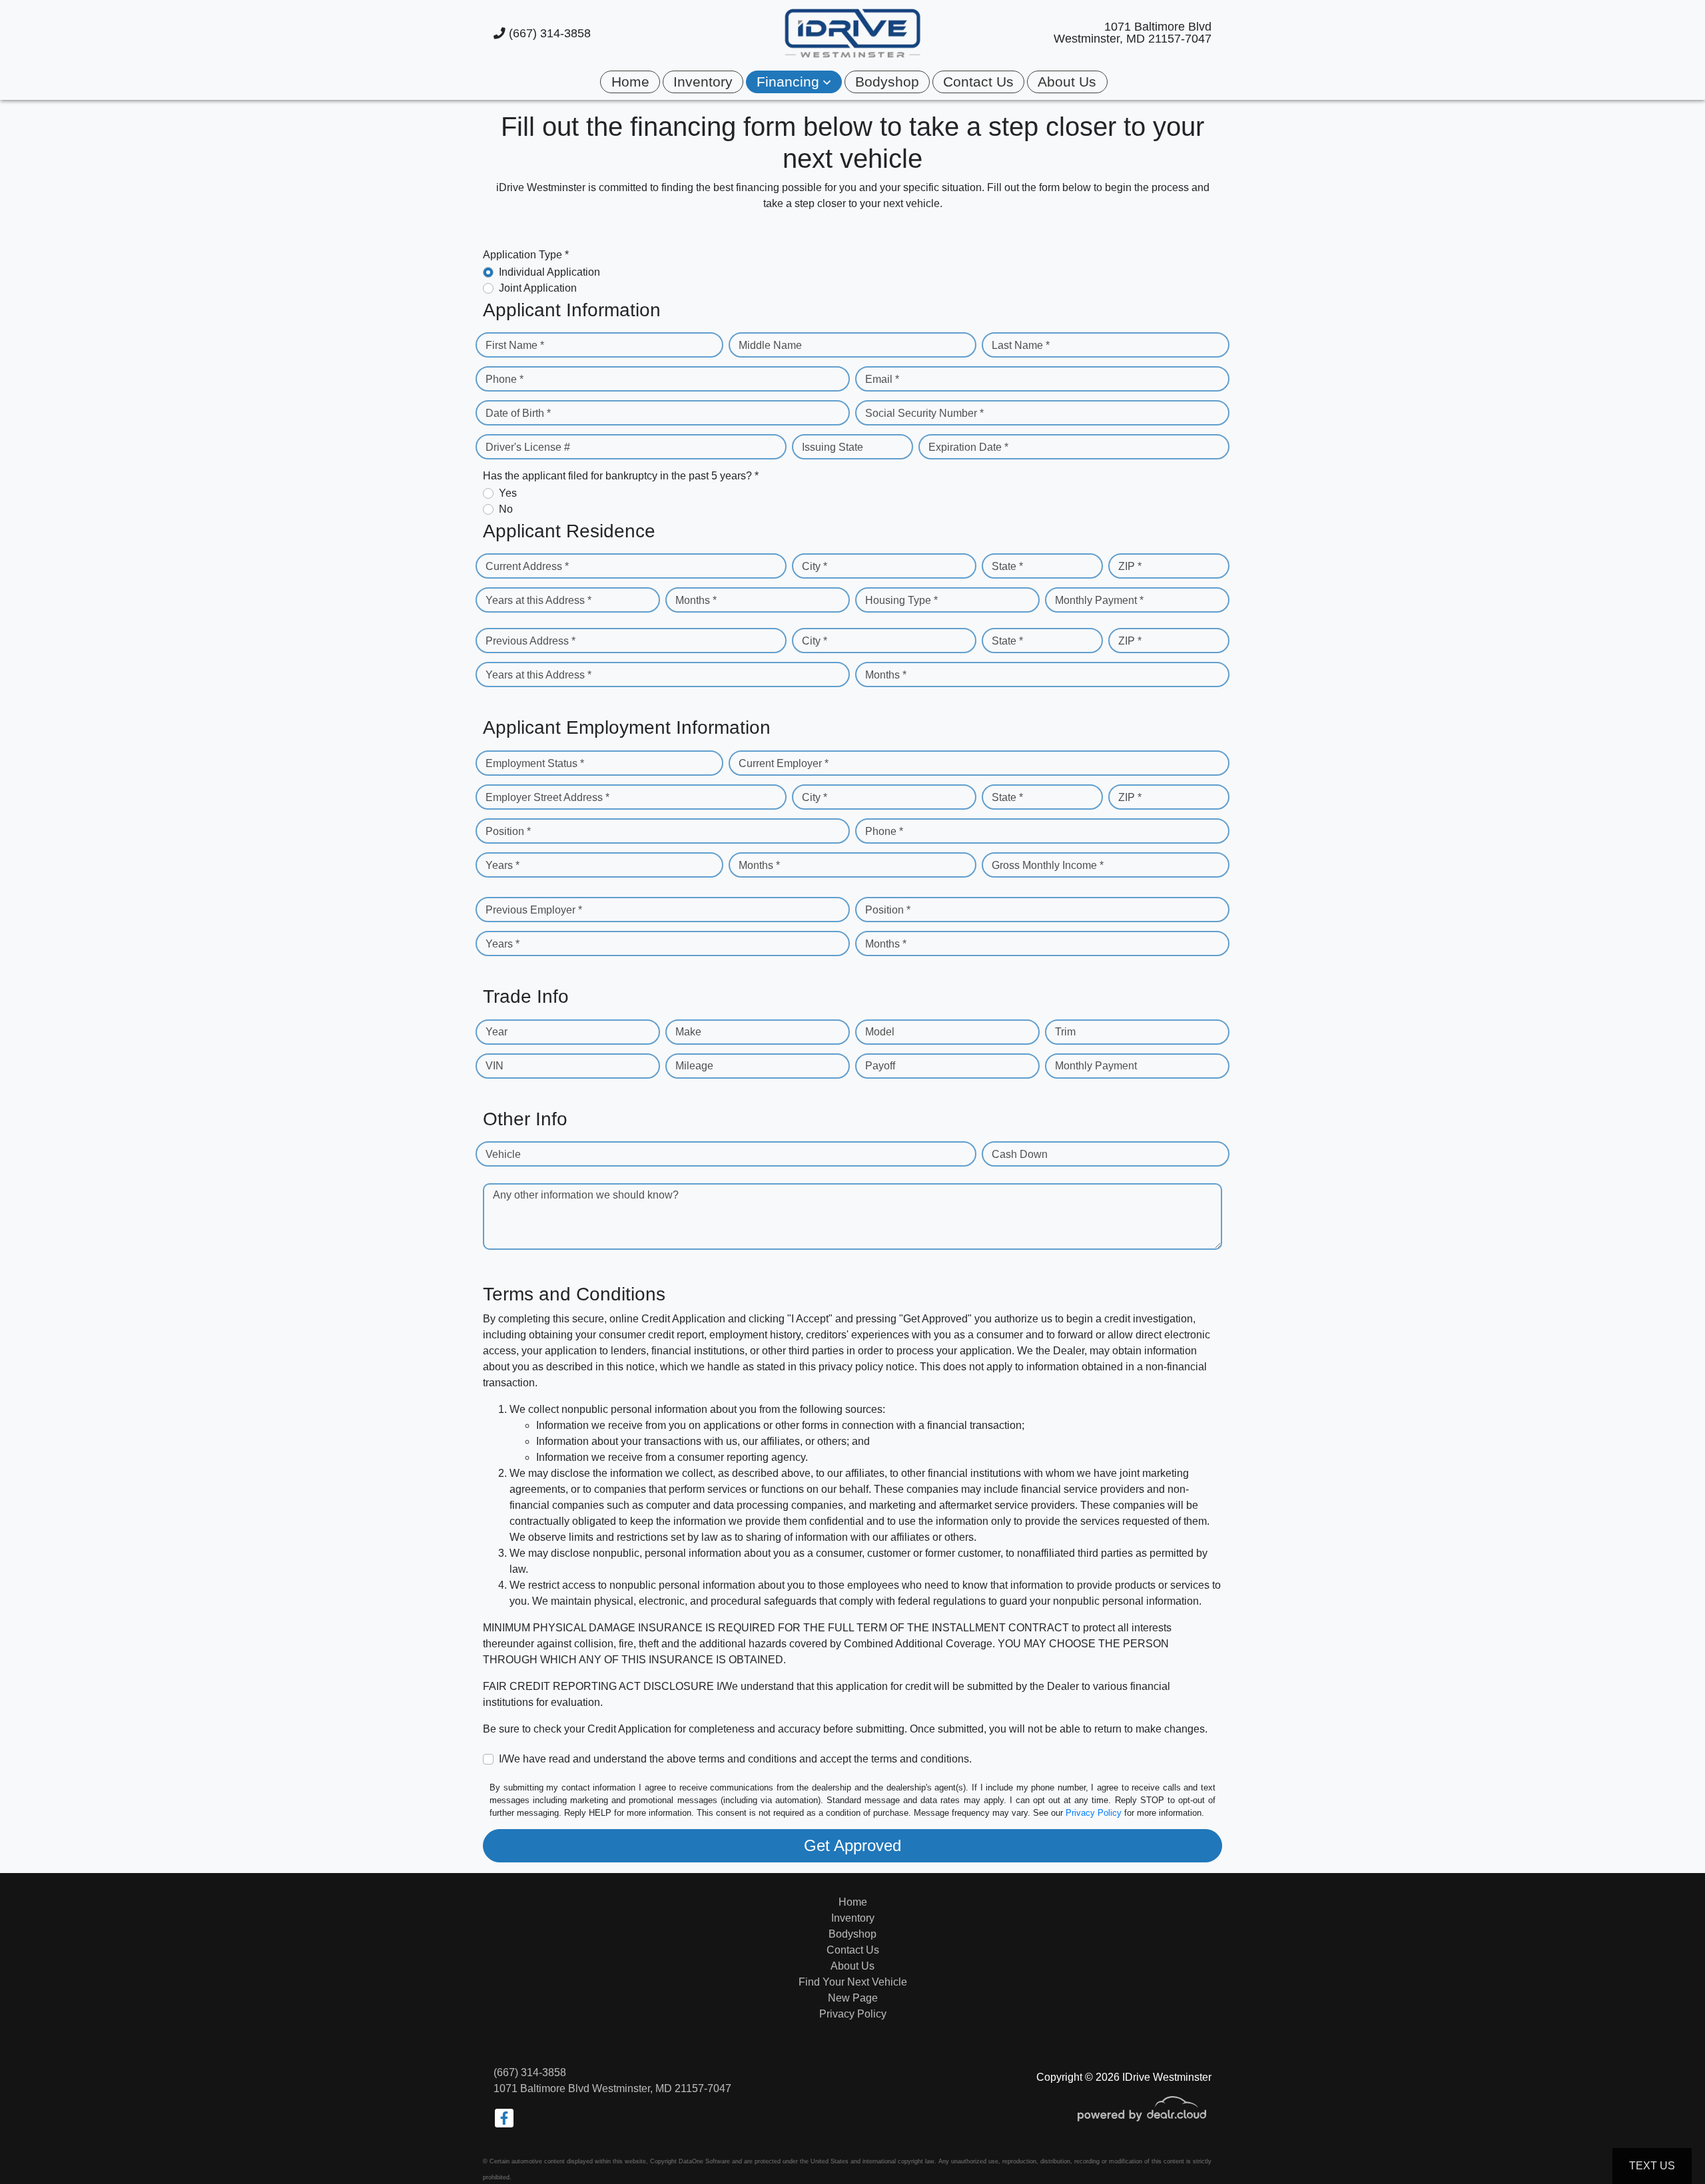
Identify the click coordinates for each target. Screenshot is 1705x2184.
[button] (794, 82)
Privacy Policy (1094, 1813)
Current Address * (527, 566)
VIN (495, 1066)
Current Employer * (784, 763)
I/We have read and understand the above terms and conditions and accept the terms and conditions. (735, 1759)
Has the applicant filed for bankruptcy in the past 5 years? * (621, 476)
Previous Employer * (534, 910)
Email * (882, 379)
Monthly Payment (1096, 1066)
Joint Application (538, 288)
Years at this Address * (538, 600)
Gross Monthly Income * (1048, 865)
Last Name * (1021, 345)
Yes (508, 493)
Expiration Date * (968, 447)
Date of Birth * (518, 413)
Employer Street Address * (547, 797)
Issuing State (833, 447)
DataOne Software (704, 2161)
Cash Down (1020, 1154)
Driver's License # (528, 447)
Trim (1065, 1032)
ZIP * (1130, 566)
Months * (696, 600)
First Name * (515, 345)
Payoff (880, 1066)
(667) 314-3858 (548, 33)
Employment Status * (535, 763)
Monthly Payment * (1099, 600)
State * (1007, 566)
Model (880, 1032)
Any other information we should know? (586, 1195)
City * (815, 566)
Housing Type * (901, 600)
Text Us (1652, 2166)
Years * (503, 865)
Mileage (694, 1066)
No (506, 509)
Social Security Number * (924, 413)
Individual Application (549, 272)
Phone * (505, 379)
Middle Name (770, 345)
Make (688, 1032)
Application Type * (526, 255)
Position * (508, 831)
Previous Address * (530, 641)
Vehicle (503, 1154)
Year (497, 1032)
